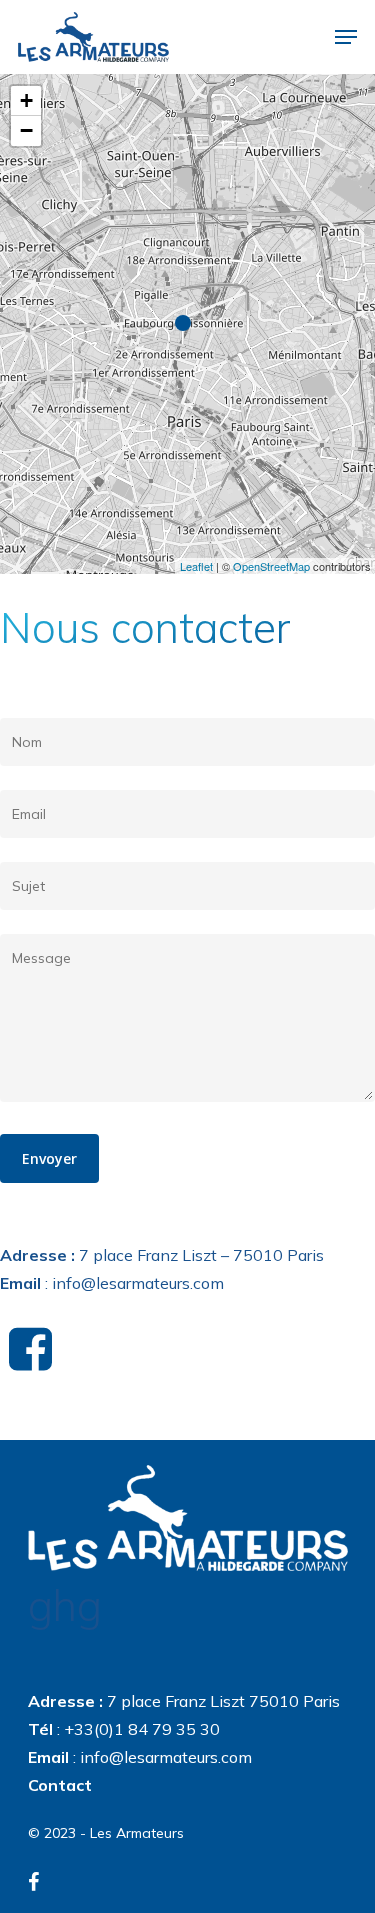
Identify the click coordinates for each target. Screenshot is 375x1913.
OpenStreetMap (271, 566)
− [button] (26, 130)
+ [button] (26, 100)
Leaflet (196, 566)
